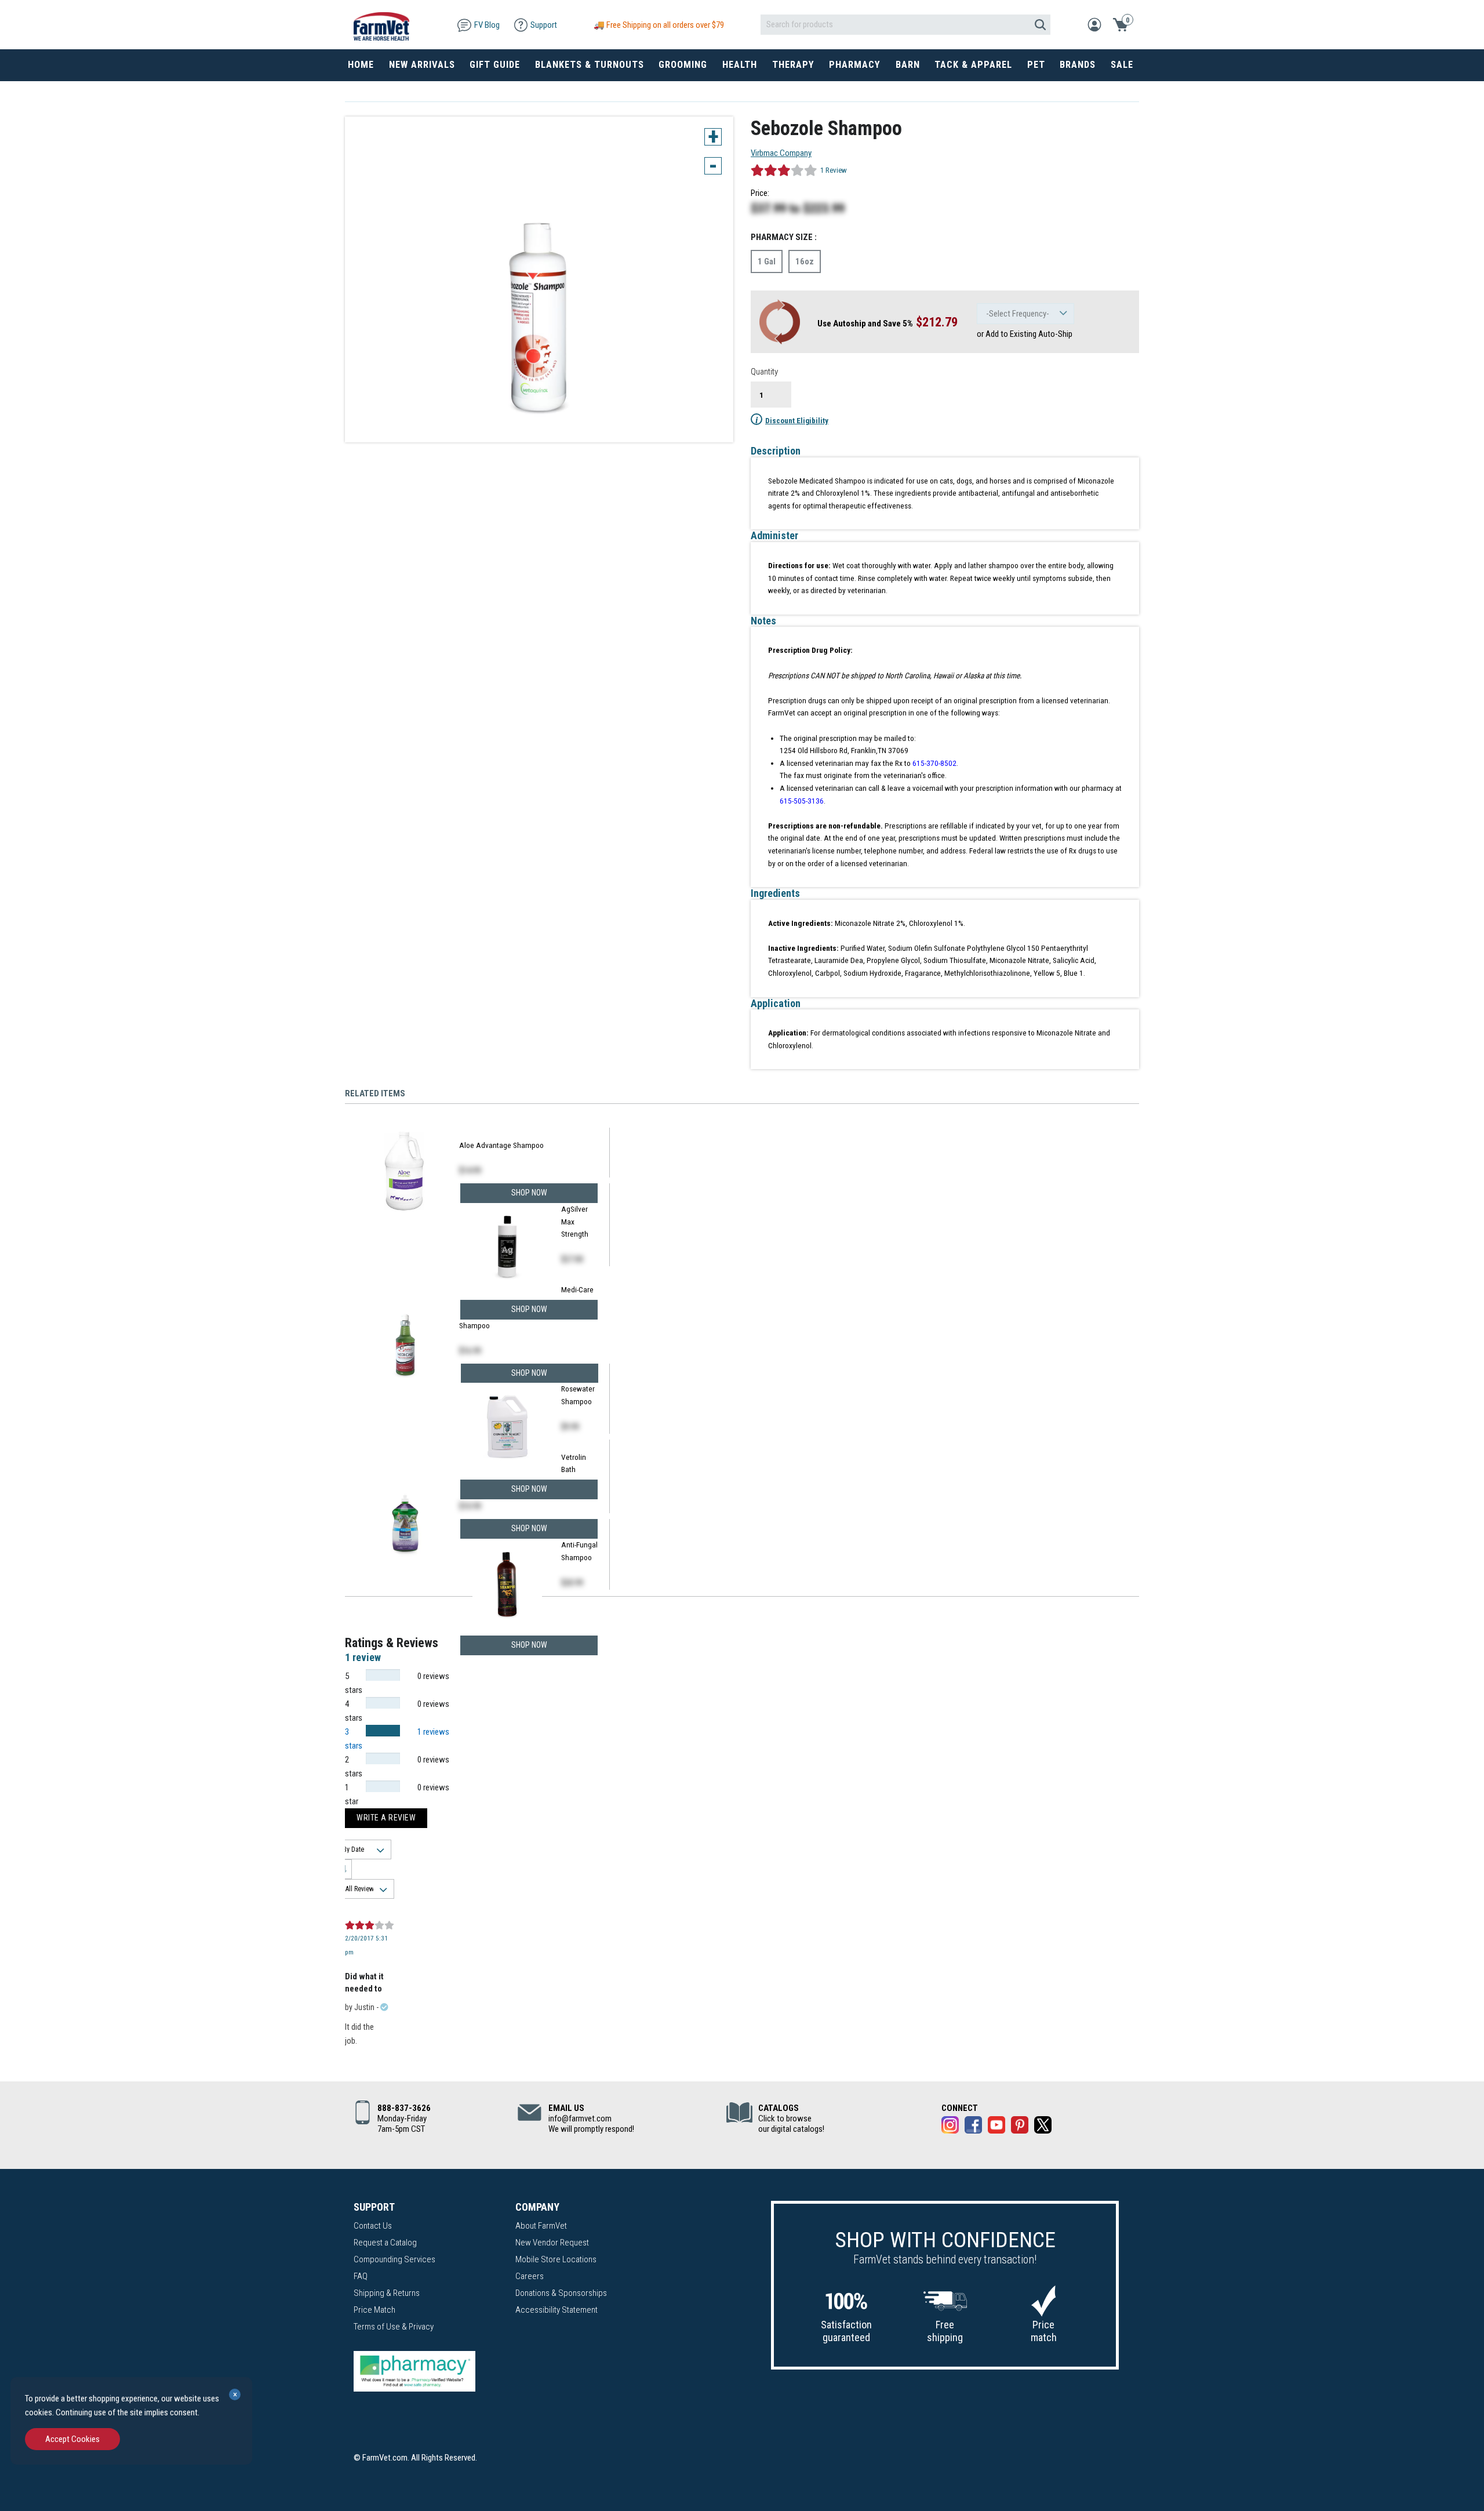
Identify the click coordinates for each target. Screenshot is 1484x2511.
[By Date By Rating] (361, 1849)
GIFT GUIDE (495, 65)
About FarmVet (541, 2226)
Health (740, 65)
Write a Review (386, 1818)
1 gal (767, 261)
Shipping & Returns (387, 2293)
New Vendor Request (552, 2243)
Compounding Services (394, 2259)
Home (361, 65)
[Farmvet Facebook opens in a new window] (973, 2127)
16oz (805, 261)
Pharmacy (855, 65)
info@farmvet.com (580, 2118)
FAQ (361, 2276)
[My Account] (1094, 24)
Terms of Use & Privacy (394, 2327)
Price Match (374, 2310)
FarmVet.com (385, 2458)
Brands (1078, 65)
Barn (908, 65)
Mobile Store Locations (556, 2259)
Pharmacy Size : (784, 237)
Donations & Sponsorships (561, 2293)
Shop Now (529, 1645)
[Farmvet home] (381, 25)
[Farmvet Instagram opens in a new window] (950, 2127)
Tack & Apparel (973, 65)
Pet (1036, 65)
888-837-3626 (404, 2108)
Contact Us (373, 2226)
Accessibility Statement (556, 2310)
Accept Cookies (72, 2439)
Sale (1122, 65)
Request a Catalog (385, 2243)
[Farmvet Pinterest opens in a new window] (1020, 2127)
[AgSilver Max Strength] (507, 1249)
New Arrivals (422, 65)
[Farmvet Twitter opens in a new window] (1043, 2127)
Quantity (764, 372)
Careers (530, 2276)
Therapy (793, 65)
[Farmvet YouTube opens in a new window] (996, 2127)
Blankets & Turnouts (590, 65)
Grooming (683, 65)
